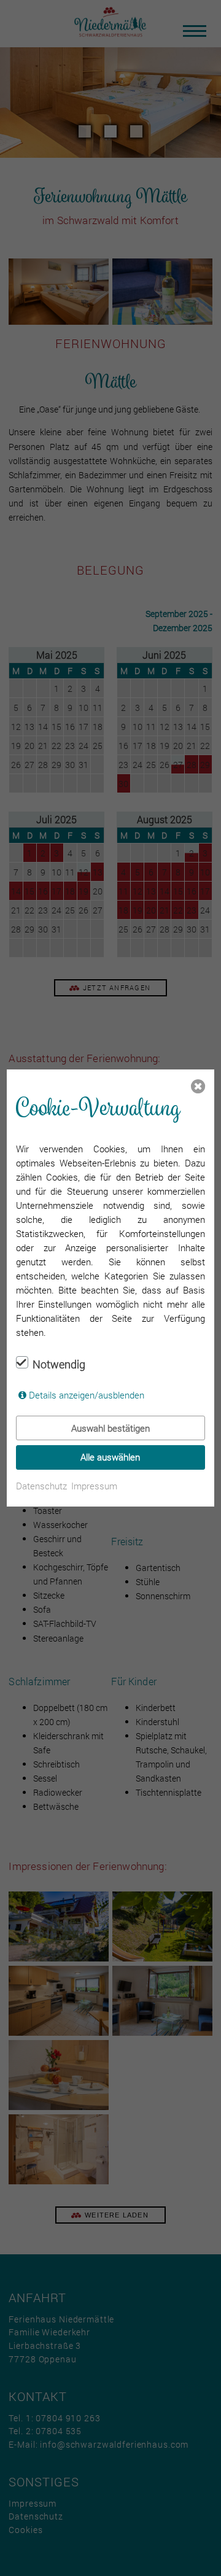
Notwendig (59, 1364)
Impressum (94, 1486)
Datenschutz (41, 1486)
